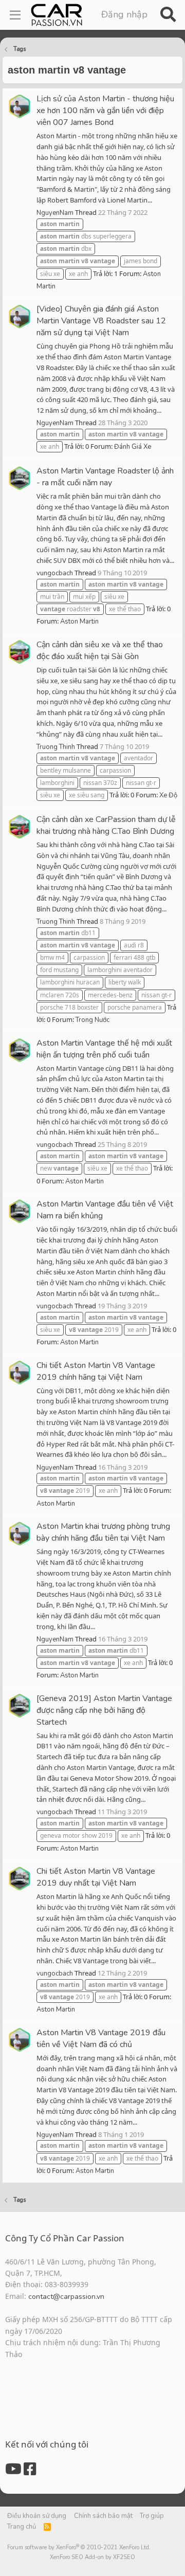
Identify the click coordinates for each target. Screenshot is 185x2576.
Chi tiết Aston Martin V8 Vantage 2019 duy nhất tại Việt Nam (96, 1877)
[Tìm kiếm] (168, 15)
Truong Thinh (56, 747)
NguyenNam (55, 213)
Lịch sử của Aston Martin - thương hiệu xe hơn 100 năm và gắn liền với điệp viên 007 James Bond (105, 111)
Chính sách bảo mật (103, 2516)
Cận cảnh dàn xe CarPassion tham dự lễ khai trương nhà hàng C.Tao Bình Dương (106, 825)
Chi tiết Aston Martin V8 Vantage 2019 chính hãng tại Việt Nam (96, 1371)
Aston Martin (79, 622)
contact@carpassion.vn (66, 2297)
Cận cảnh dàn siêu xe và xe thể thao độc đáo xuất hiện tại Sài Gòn (100, 651)
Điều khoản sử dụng (37, 2516)
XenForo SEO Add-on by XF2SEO (92, 2557)
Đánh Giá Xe (133, 447)
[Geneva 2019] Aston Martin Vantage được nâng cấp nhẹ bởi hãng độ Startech (104, 1710)
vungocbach (55, 573)
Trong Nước (92, 1020)
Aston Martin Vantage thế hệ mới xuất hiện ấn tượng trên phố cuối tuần (104, 1049)
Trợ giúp (152, 2516)
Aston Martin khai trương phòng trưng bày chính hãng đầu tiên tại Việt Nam (103, 1532)
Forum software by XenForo (79, 2547)
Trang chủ (22, 2527)
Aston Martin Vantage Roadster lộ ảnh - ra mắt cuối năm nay (105, 477)
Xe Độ (168, 795)
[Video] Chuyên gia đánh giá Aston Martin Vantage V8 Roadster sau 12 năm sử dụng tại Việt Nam (101, 321)
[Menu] (15, 15)
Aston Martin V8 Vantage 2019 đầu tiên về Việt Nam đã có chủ (101, 2039)
